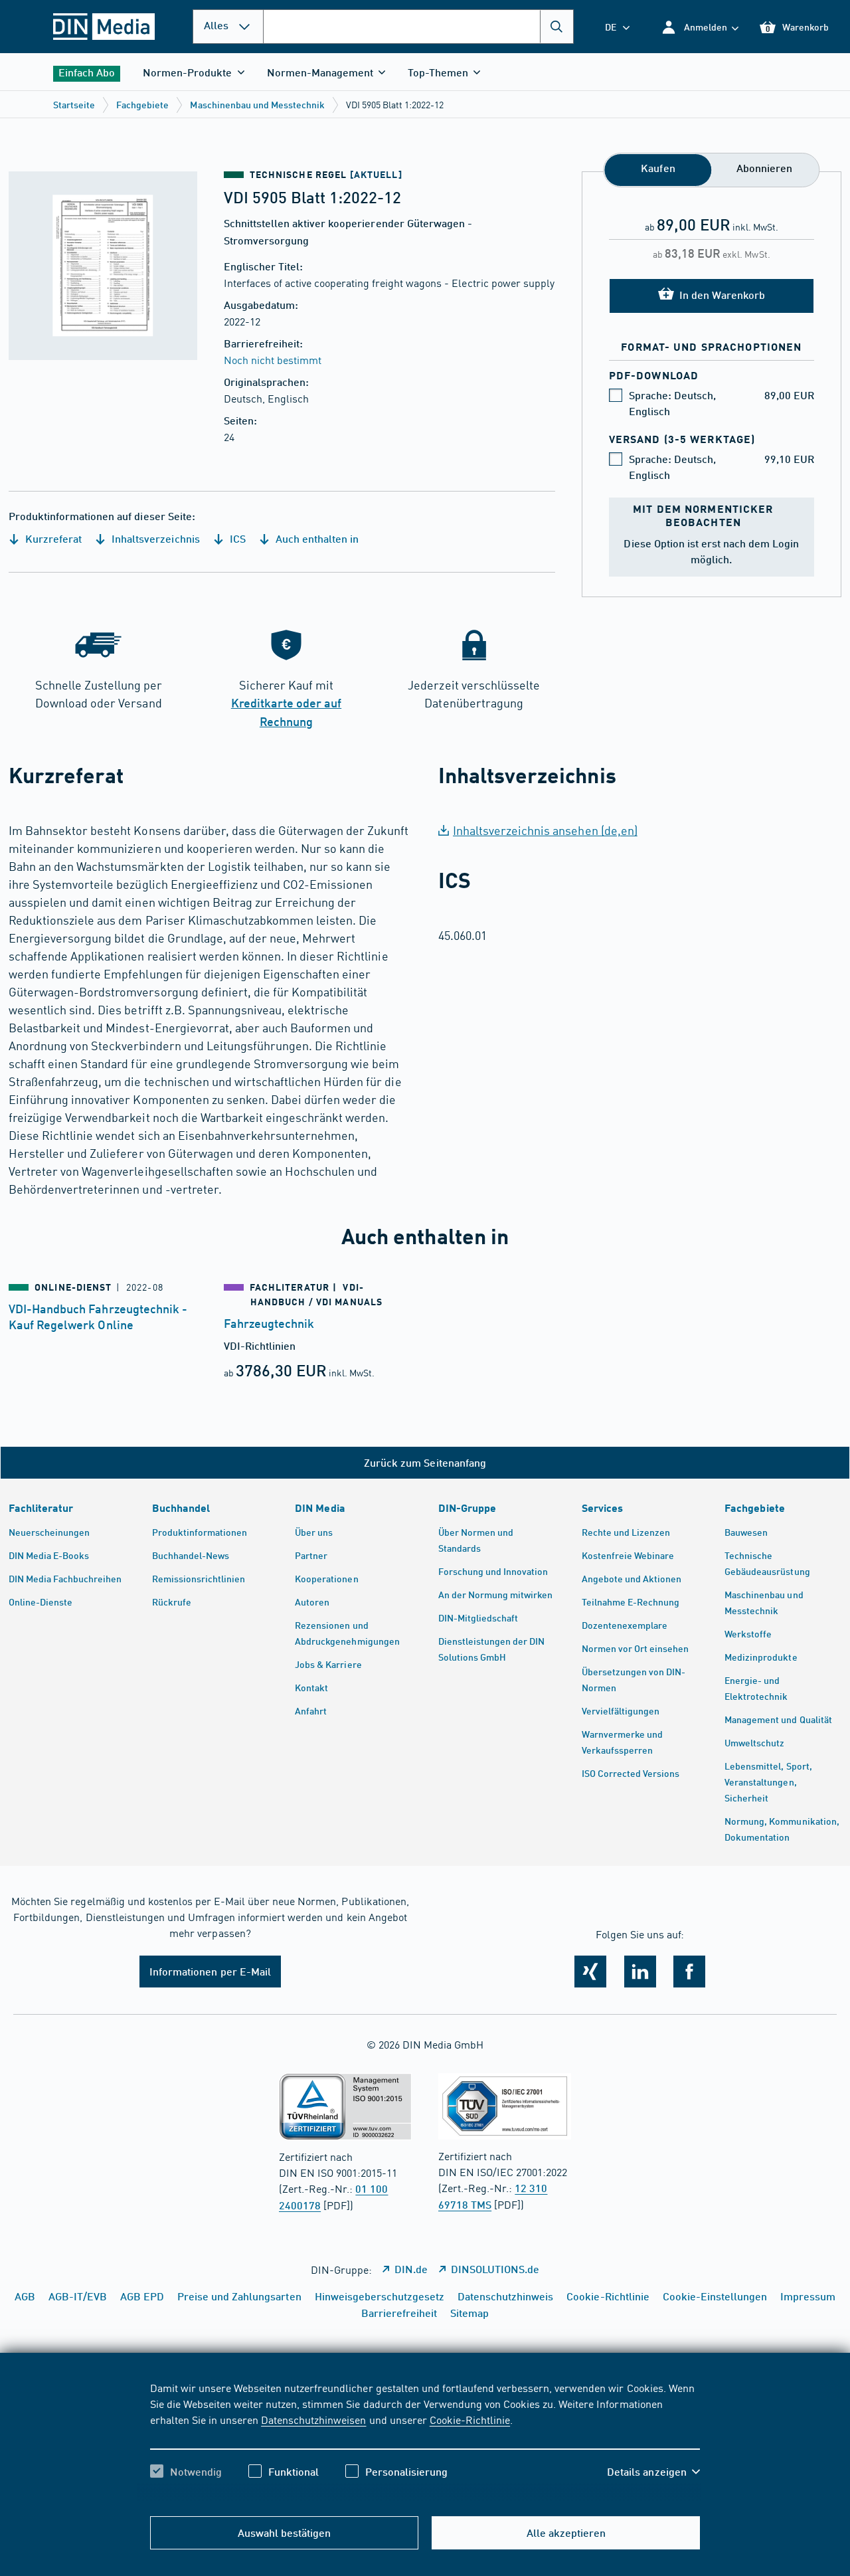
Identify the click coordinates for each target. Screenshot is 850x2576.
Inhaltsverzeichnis (154, 538)
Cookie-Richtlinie (470, 2419)
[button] (700, 27)
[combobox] (418, 27)
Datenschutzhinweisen (313, 2419)
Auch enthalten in (316, 538)
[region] (425, 2441)
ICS (236, 538)
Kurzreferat (52, 538)
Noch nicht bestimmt (273, 359)
